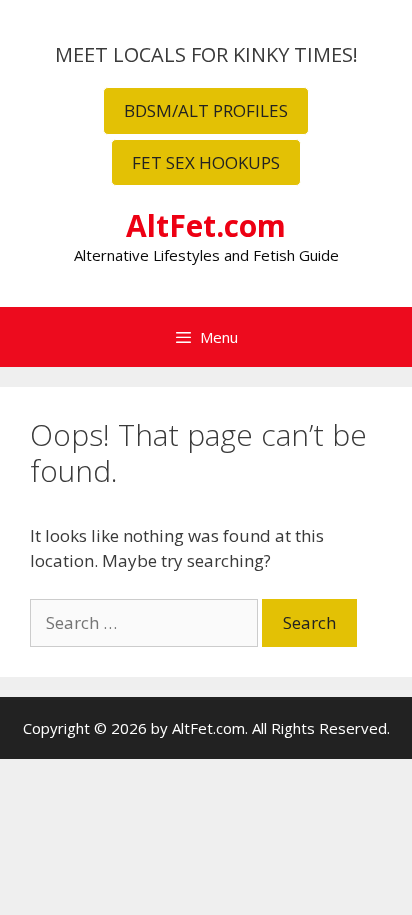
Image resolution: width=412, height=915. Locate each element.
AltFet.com (206, 225)
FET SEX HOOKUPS (206, 162)
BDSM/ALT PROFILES (206, 110)
